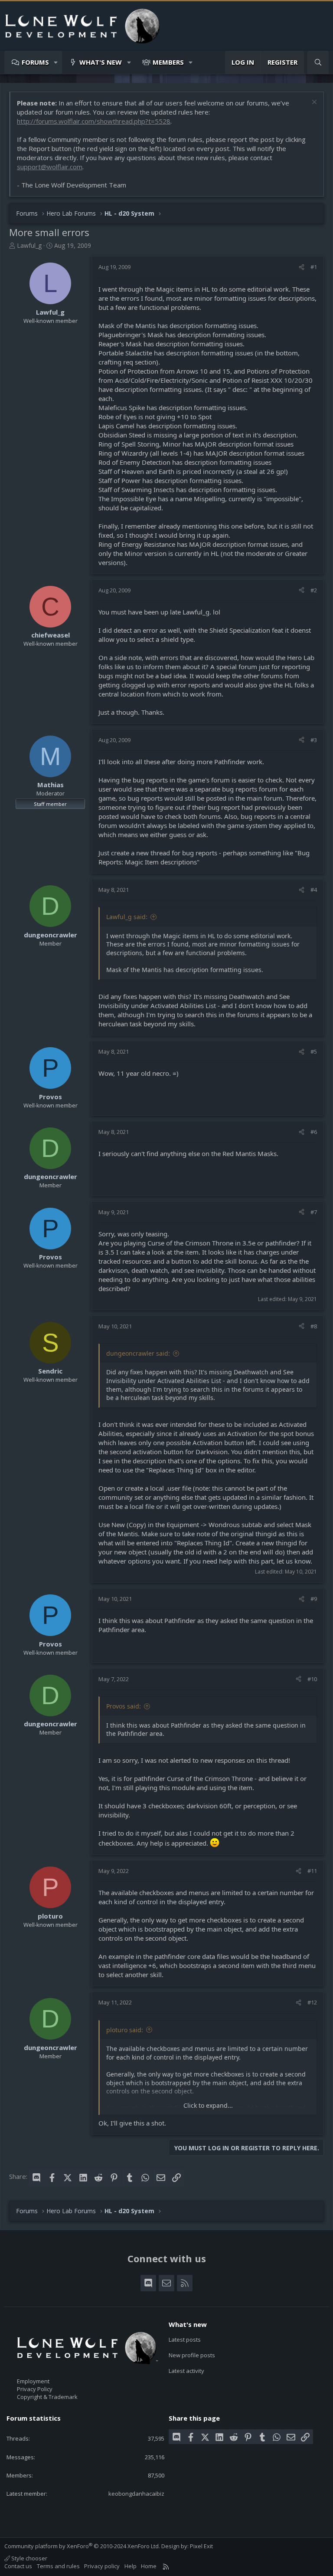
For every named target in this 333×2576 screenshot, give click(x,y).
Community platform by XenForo (82, 2546)
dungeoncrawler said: (138, 1353)
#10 (312, 1679)
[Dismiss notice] (313, 103)
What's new (101, 62)
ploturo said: (125, 2030)
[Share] (302, 267)
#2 (314, 590)
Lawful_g (29, 245)
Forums (35, 62)
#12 (312, 2002)
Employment (33, 2381)
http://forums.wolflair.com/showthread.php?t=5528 (94, 121)
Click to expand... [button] (208, 2105)
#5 (314, 1051)
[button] (56, 62)
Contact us (18, 2566)
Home (149, 2566)
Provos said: (124, 1706)
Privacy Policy (35, 2389)
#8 (314, 1326)
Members (168, 62)
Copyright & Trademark (47, 2397)
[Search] (318, 62)
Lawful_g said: (127, 917)
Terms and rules (58, 2566)
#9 (314, 1599)
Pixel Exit (201, 2546)
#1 (314, 267)
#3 (314, 740)
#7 (314, 1212)
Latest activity (186, 2371)
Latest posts (185, 2339)
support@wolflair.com (50, 167)
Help (131, 2566)
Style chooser (29, 2558)
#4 (314, 890)
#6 (314, 1132)
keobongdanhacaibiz (136, 2494)
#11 (312, 1871)
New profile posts (192, 2355)
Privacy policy (102, 2566)
